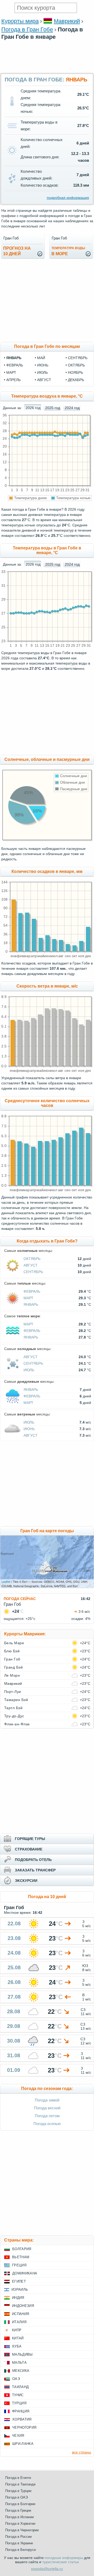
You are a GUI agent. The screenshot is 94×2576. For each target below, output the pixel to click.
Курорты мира (20, 21)
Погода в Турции (18, 2491)
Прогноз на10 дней (17, 251)
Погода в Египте (18, 2478)
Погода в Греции (18, 2510)
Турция (19, 2403)
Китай (18, 2338)
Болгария (22, 2249)
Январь (31, 1304)
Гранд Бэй (13, 1667)
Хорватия (22, 2419)
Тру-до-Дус (14, 1716)
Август (31, 1265)
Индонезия (23, 2306)
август (44, 380)
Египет (19, 2281)
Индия (18, 2298)
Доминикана (25, 2273)
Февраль (32, 1291)
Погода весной (47, 2108)
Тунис (18, 2395)
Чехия (18, 2436)
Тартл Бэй (13, 1708)
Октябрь (32, 1259)
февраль (15, 365)
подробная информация (68, 198)
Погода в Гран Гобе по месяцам (47, 346)
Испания (20, 2314)
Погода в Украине (19, 2543)
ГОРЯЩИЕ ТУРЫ (30, 1839)
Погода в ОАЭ (16, 2497)
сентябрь (78, 358)
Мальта (19, 2363)
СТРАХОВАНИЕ (29, 1849)
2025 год (53, 408)
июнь (43, 365)
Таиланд (20, 2387)
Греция (19, 2265)
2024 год (72, 408)
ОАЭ (16, 2379)
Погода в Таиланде (20, 2484)
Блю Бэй (12, 1651)
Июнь (29, 1429)
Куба (17, 2346)
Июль (29, 1370)
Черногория (24, 2427)
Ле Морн (12, 1675)
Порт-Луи (13, 1692)
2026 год (33, 408)
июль (42, 372)
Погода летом (47, 2116)
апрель (13, 380)
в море (68, 251)
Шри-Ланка (23, 2444)
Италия (19, 2322)
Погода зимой (47, 2100)
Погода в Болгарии (20, 2504)
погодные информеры (64, 2558)
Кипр (17, 2330)
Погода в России (18, 2537)
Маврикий (67, 21)
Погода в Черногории (22, 2530)
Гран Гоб (12, 1659)
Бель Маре (14, 1643)
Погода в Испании (19, 2517)
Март (28, 1298)
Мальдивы (22, 2354)
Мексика (21, 2371)
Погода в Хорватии (20, 2524)
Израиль (20, 2290)
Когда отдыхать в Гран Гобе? (47, 1241)
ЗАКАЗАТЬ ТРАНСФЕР (35, 1870)
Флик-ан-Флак (17, 1724)
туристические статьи (61, 2562)
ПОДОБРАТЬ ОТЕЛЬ (33, 1860)
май (41, 358)
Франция (21, 2411)
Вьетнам (21, 2257)
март (11, 372)
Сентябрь (33, 1272)
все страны (82, 2452)
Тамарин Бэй (16, 1700)
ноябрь (75, 372)
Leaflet (6, 1581)
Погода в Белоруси (20, 2550)
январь (14, 358)
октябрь (76, 365)
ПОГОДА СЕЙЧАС (20, 1599)
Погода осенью (47, 2124)
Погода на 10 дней (47, 1897)
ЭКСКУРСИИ (26, 1881)
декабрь (76, 380)
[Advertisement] (47, 70)
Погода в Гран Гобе (27, 29)
